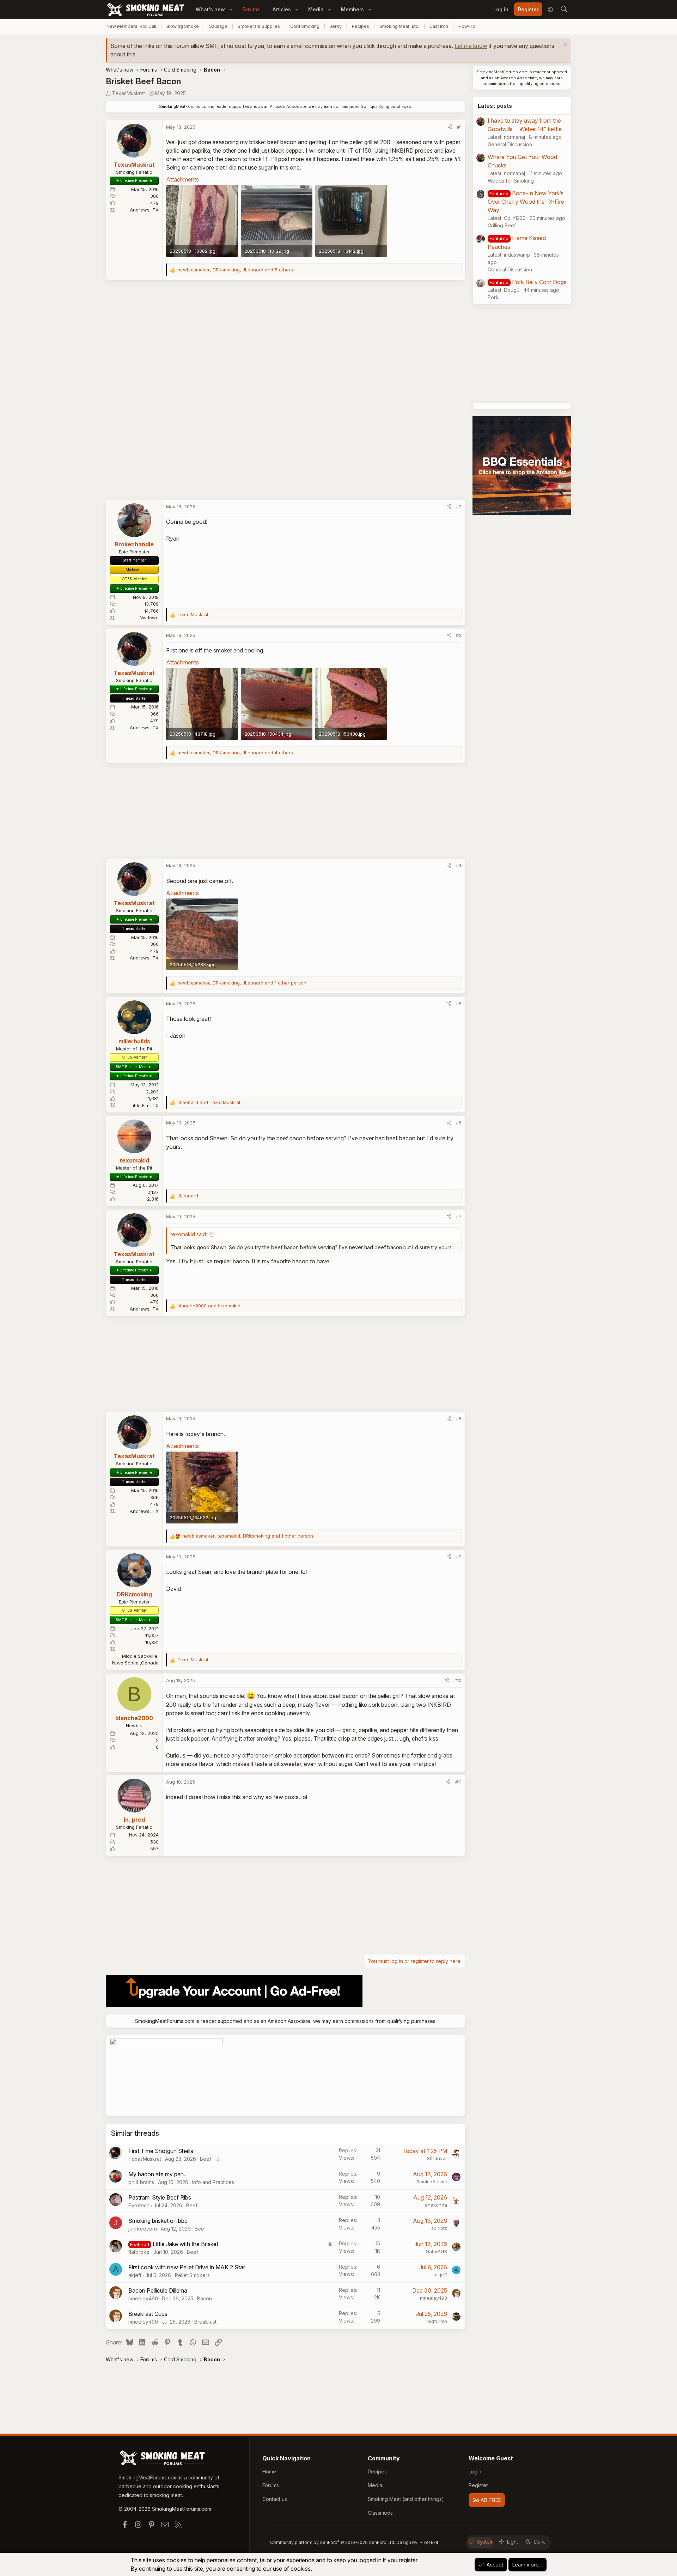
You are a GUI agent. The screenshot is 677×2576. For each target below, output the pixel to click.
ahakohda (436, 2205)
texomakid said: (189, 1234)
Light (513, 2542)
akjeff (135, 2275)
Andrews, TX (144, 210)
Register (478, 2485)
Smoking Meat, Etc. (399, 26)
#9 (459, 1557)
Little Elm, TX (145, 1105)
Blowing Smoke (183, 26)
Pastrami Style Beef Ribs (160, 2197)
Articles (282, 9)
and (209, 1102)
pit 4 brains (141, 2182)
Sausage (218, 26)
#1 (459, 127)
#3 (459, 635)
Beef (206, 2159)
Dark (540, 2542)
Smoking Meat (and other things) (406, 2499)
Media (316, 9)
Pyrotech (139, 2205)
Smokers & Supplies (259, 26)
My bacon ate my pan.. (157, 2174)
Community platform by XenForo (333, 2542)
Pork (493, 297)
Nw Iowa (149, 618)
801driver (437, 2158)
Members (352, 9)
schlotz (439, 2228)
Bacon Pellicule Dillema (158, 2290)
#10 (458, 1680)
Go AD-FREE (487, 2500)
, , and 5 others (235, 270)
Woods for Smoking (511, 181)
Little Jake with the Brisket (185, 2244)
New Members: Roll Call (131, 26)
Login (475, 2471)
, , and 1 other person (242, 983)
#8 (459, 1418)
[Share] (450, 127)
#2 (459, 507)
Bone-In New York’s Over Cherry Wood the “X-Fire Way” (526, 202)
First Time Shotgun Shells (161, 2151)
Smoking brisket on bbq (158, 2221)
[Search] (564, 10)
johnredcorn (143, 2229)
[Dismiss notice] (564, 45)
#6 (459, 1123)
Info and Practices (213, 2182)
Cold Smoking (305, 26)
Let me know (471, 46)
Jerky (336, 26)
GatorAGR (436, 2251)
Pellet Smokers (192, 2275)
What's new (210, 9)
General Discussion (510, 144)
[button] (231, 9)
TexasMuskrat (129, 93)
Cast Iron (439, 26)
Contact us (275, 2499)
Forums (251, 9)
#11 (458, 1782)
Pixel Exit (429, 2542)
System (485, 2542)
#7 (459, 1216)
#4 (459, 865)
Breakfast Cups (148, 2314)
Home (269, 2471)
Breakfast (205, 2322)
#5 (459, 1004)
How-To (467, 26)
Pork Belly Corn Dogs (539, 282)
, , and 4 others (235, 753)
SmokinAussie (432, 2182)
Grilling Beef (502, 225)
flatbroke (139, 2252)
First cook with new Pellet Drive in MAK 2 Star (187, 2267)
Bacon (205, 2298)
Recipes (361, 26)
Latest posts (495, 106)
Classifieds (380, 2513)
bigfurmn (437, 2321)
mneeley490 (143, 2298)
